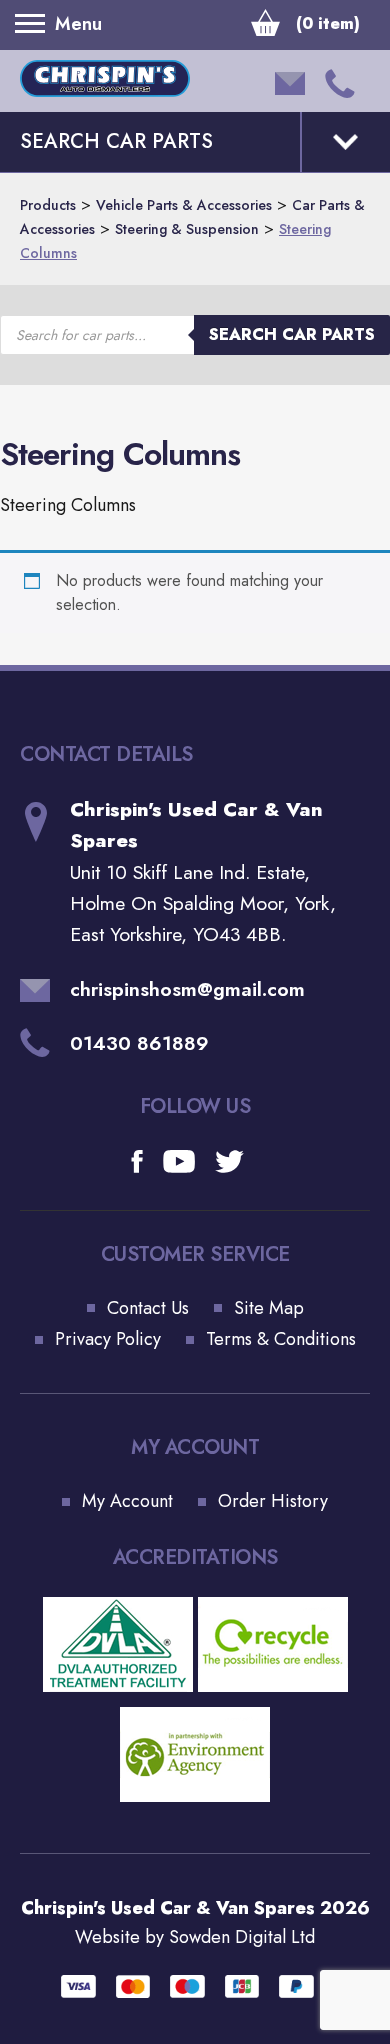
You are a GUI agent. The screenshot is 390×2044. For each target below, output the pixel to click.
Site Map (269, 1308)
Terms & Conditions (281, 1339)
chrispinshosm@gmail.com (187, 989)
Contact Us (148, 1308)
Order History (273, 1501)
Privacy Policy (108, 1339)
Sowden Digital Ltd (242, 1937)
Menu (35, 24)
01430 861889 (139, 1043)
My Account (127, 1501)
